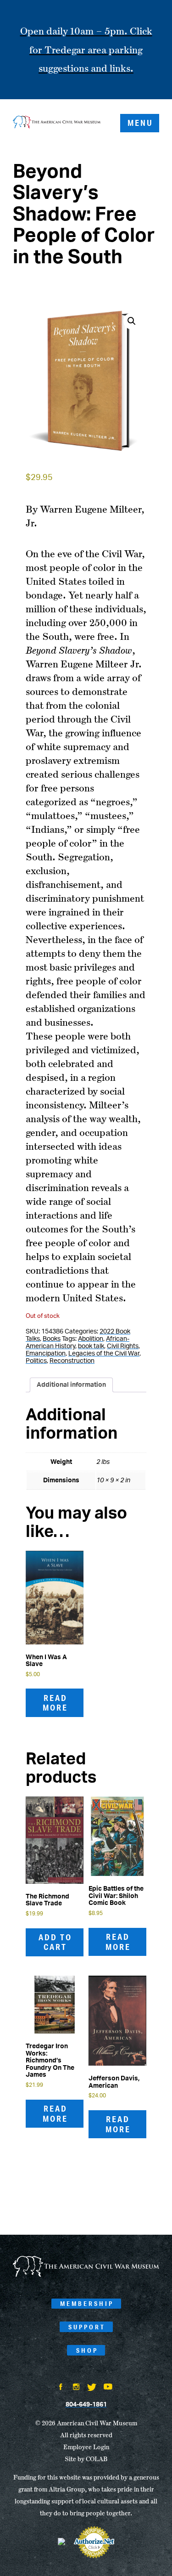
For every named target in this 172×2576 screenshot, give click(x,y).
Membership (87, 2304)
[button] (132, 321)
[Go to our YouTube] (108, 2388)
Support (87, 2327)
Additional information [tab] (71, 1385)
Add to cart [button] (55, 1942)
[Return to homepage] (57, 123)
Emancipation (46, 1354)
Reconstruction (72, 1361)
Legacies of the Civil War (104, 1354)
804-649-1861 (86, 2405)
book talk (91, 1346)
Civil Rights (123, 1346)
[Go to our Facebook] (61, 2388)
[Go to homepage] (86, 2275)
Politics (36, 1361)
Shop (87, 2350)
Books (52, 1339)
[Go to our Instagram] (76, 2388)
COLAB (97, 2459)
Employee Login (86, 2447)
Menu (140, 123)
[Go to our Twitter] (92, 2388)
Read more (55, 1703)
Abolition (91, 1339)
